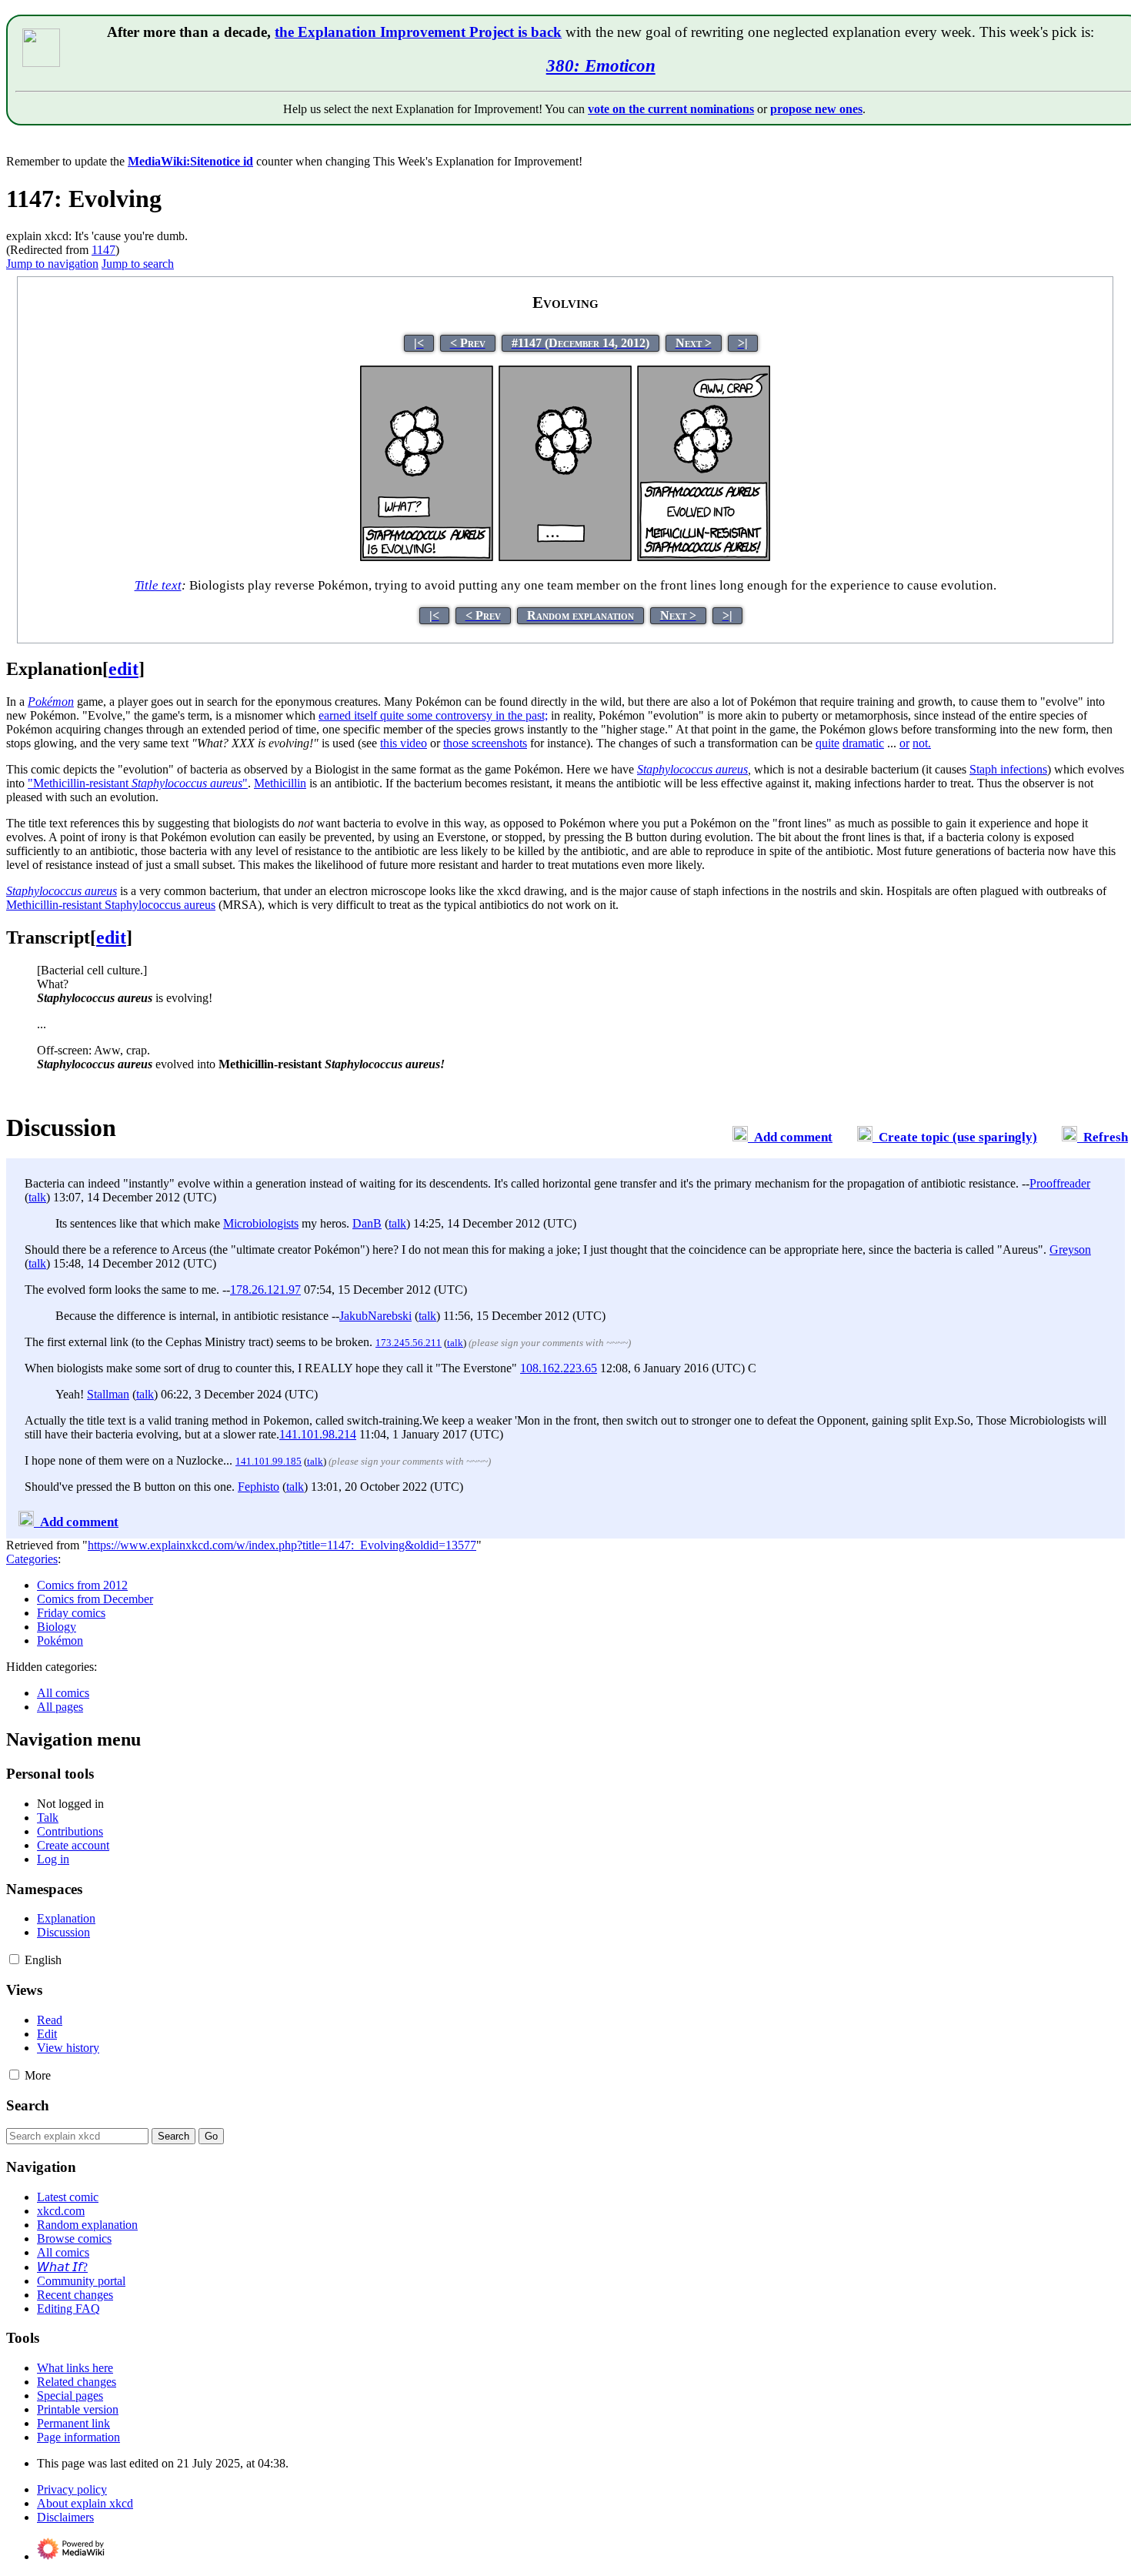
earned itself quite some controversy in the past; (433, 715)
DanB (367, 1223)
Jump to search (138, 264)
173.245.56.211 (409, 1343)
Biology (57, 1627)
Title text (158, 585)
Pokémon (60, 1640)
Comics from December (95, 1599)
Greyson (1070, 1250)
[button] (14, 1959)
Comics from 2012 (82, 1585)
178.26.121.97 (265, 1290)
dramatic (863, 743)
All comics (63, 1693)
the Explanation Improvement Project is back (418, 32)
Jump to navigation (52, 264)
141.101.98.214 (318, 1434)
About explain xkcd (85, 2503)
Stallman (108, 1394)
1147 (103, 250)
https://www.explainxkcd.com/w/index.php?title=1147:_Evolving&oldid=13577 (282, 1545)
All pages (60, 1707)
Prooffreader (1060, 1183)
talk (37, 1197)
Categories (32, 1559)
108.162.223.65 (559, 1368)
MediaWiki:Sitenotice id (190, 161)
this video (404, 743)
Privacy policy (72, 2489)
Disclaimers (65, 2517)
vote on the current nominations (671, 109)
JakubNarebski (375, 1316)
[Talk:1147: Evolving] (740, 1137)
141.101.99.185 (269, 1461)
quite (827, 743)
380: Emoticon (601, 65)
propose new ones (816, 109)
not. (922, 743)
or (904, 743)
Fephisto (259, 1487)
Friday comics (71, 1613)
